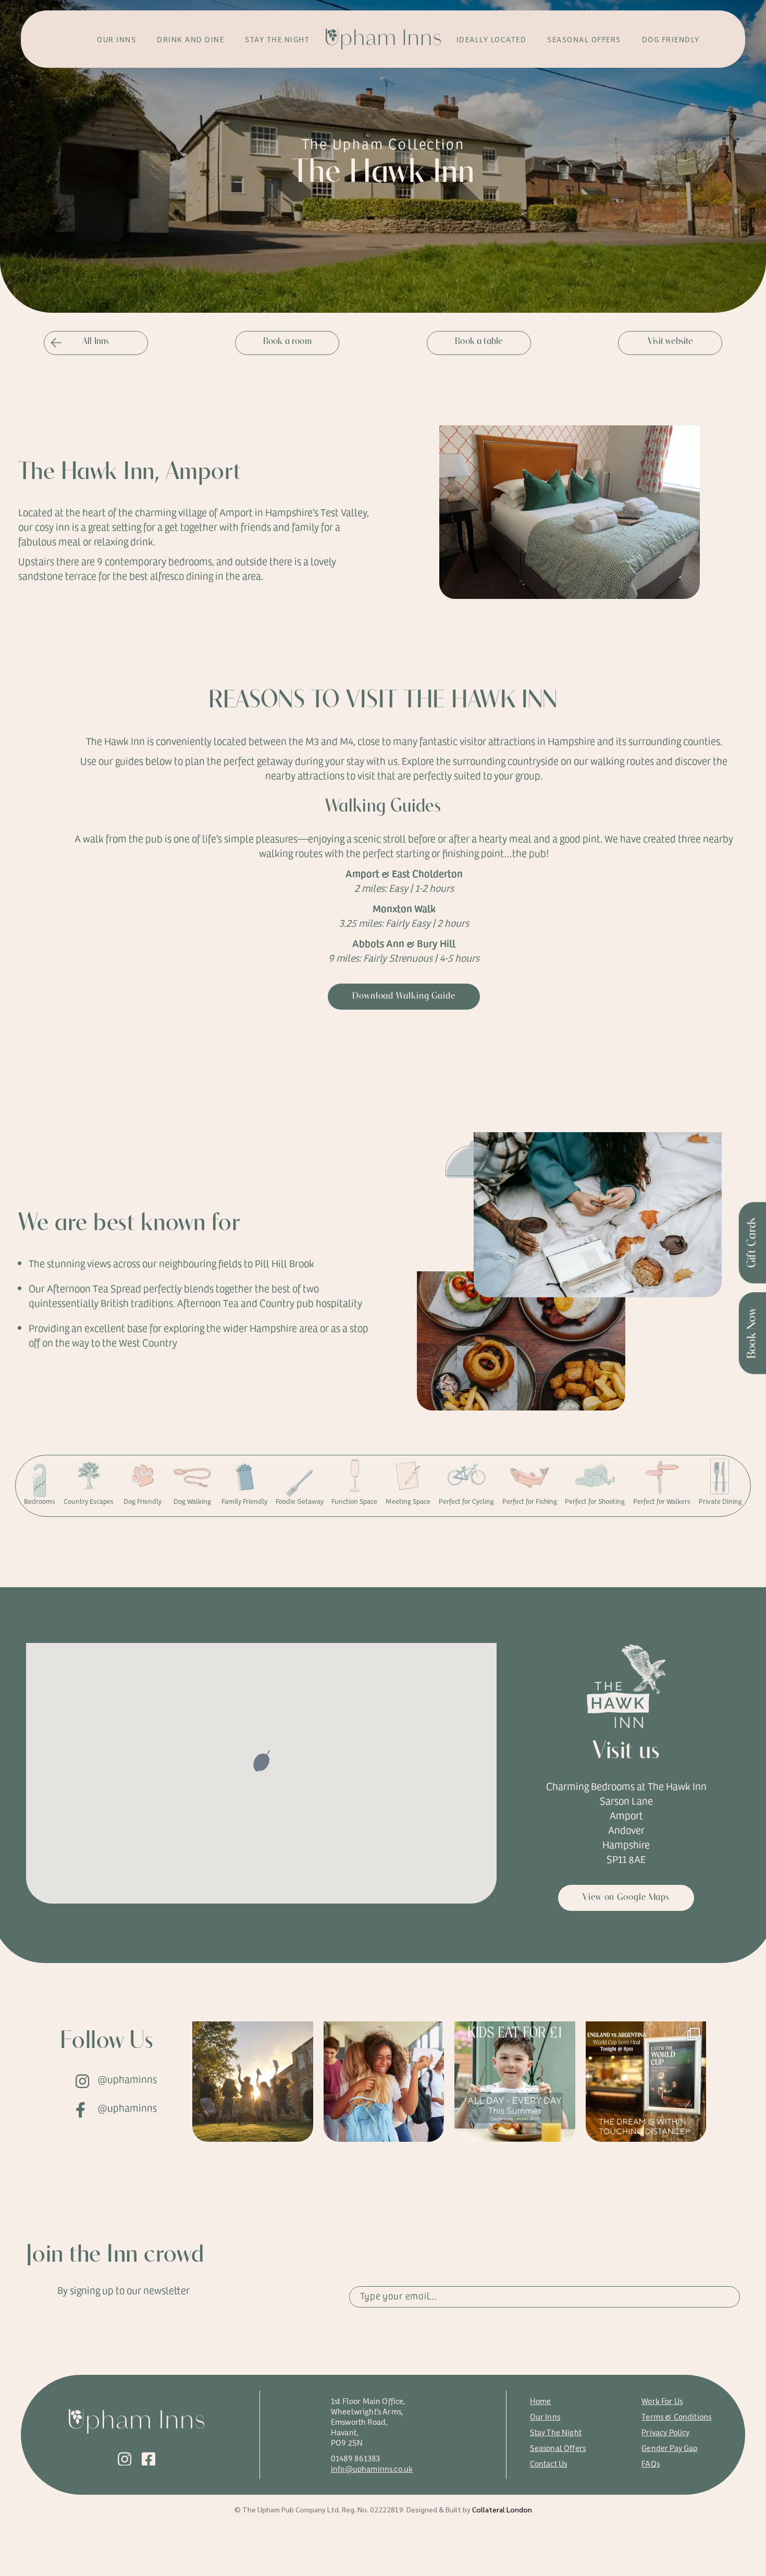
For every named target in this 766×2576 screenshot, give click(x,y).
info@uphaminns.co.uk (372, 2468)
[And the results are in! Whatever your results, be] (384, 2082)
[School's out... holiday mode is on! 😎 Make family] (515, 2082)
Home (541, 2401)
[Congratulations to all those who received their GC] (253, 2082)
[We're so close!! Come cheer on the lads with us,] (646, 2082)
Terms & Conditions (676, 2416)
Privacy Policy (665, 2432)
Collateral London (502, 2509)
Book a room (287, 342)
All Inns (96, 342)
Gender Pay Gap (669, 2448)
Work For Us (662, 2401)
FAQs (651, 2463)
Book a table (479, 342)
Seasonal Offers (558, 2448)
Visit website (670, 342)
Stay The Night (556, 2432)
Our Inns (545, 2416)
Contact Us (549, 2463)
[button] (262, 1762)
